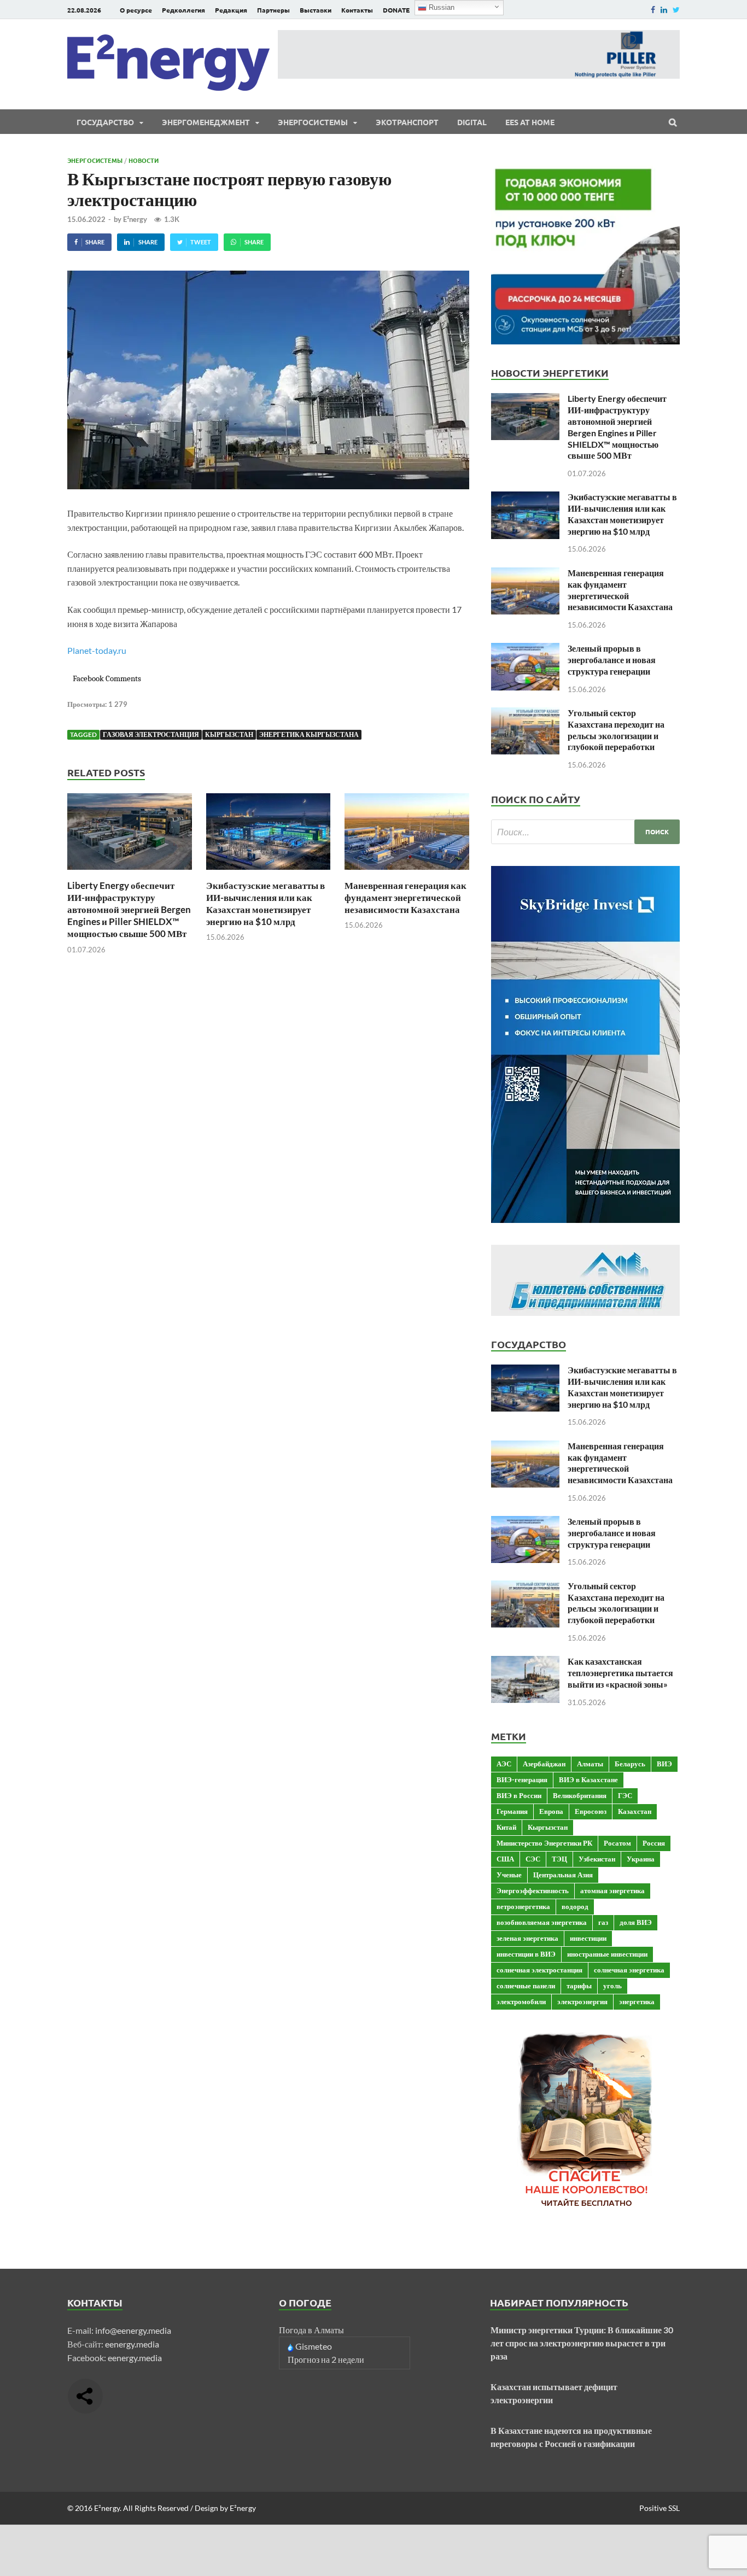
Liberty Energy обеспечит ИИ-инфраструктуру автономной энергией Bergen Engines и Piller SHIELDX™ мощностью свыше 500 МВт (129, 909)
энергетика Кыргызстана (309, 734)
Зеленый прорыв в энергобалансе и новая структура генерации (612, 660)
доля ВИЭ (636, 1922)
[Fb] (653, 10)
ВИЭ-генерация (522, 1779)
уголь (612, 1986)
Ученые (509, 1875)
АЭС (504, 1764)
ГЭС (625, 1795)
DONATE (396, 10)
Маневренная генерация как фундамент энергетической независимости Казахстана (405, 897)
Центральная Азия (563, 1875)
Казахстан (635, 1811)
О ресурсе (136, 10)
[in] (664, 10)
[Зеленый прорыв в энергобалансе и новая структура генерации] (525, 649)
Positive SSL (660, 2508)
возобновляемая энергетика (542, 1922)
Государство (105, 122)
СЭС (533, 1859)
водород (575, 1906)
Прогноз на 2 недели (326, 2359)
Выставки (316, 10)
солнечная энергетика (629, 1970)
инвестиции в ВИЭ (526, 1954)
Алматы (590, 1764)
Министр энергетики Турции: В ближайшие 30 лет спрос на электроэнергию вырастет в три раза (582, 2343)
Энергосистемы (313, 122)
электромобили (521, 2001)
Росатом (617, 1843)
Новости (144, 160)
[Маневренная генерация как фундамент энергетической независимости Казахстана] (407, 873)
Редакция (231, 10)
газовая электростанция (151, 734)
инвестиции (588, 1938)
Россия (654, 1843)
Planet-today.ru (97, 650)
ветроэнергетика (523, 1906)
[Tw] (676, 10)
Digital (472, 122)
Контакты (357, 10)
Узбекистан (597, 1859)
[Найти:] (585, 832)
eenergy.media (132, 2344)
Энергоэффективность (533, 1890)
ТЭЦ (559, 1859)
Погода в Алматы (311, 2330)
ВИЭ (664, 1764)
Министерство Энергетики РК (544, 1843)
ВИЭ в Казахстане (588, 1779)
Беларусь (630, 1764)
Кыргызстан (229, 734)
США (505, 1859)
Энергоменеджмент (206, 122)
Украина (641, 1859)
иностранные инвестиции (607, 1954)
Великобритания (580, 1795)
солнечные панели (526, 1986)
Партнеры (273, 10)
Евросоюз (591, 1811)
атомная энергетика (612, 1890)
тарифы (579, 1986)
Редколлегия (183, 10)
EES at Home (530, 122)
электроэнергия (582, 2001)
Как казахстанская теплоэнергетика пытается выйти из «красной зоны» (620, 1673)
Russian (440, 7)
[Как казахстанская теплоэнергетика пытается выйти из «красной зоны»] (525, 1662)
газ (603, 1922)
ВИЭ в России (519, 1795)
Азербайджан (544, 1764)
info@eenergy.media (133, 2330)
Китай (506, 1827)
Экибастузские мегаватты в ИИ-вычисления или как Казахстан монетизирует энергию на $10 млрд (265, 903)
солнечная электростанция (539, 1970)
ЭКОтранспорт (407, 122)
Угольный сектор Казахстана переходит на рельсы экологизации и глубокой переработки (616, 730)
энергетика (637, 2001)
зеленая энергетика (527, 1938)
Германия (512, 1811)
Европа (551, 1811)
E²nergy (135, 219)
